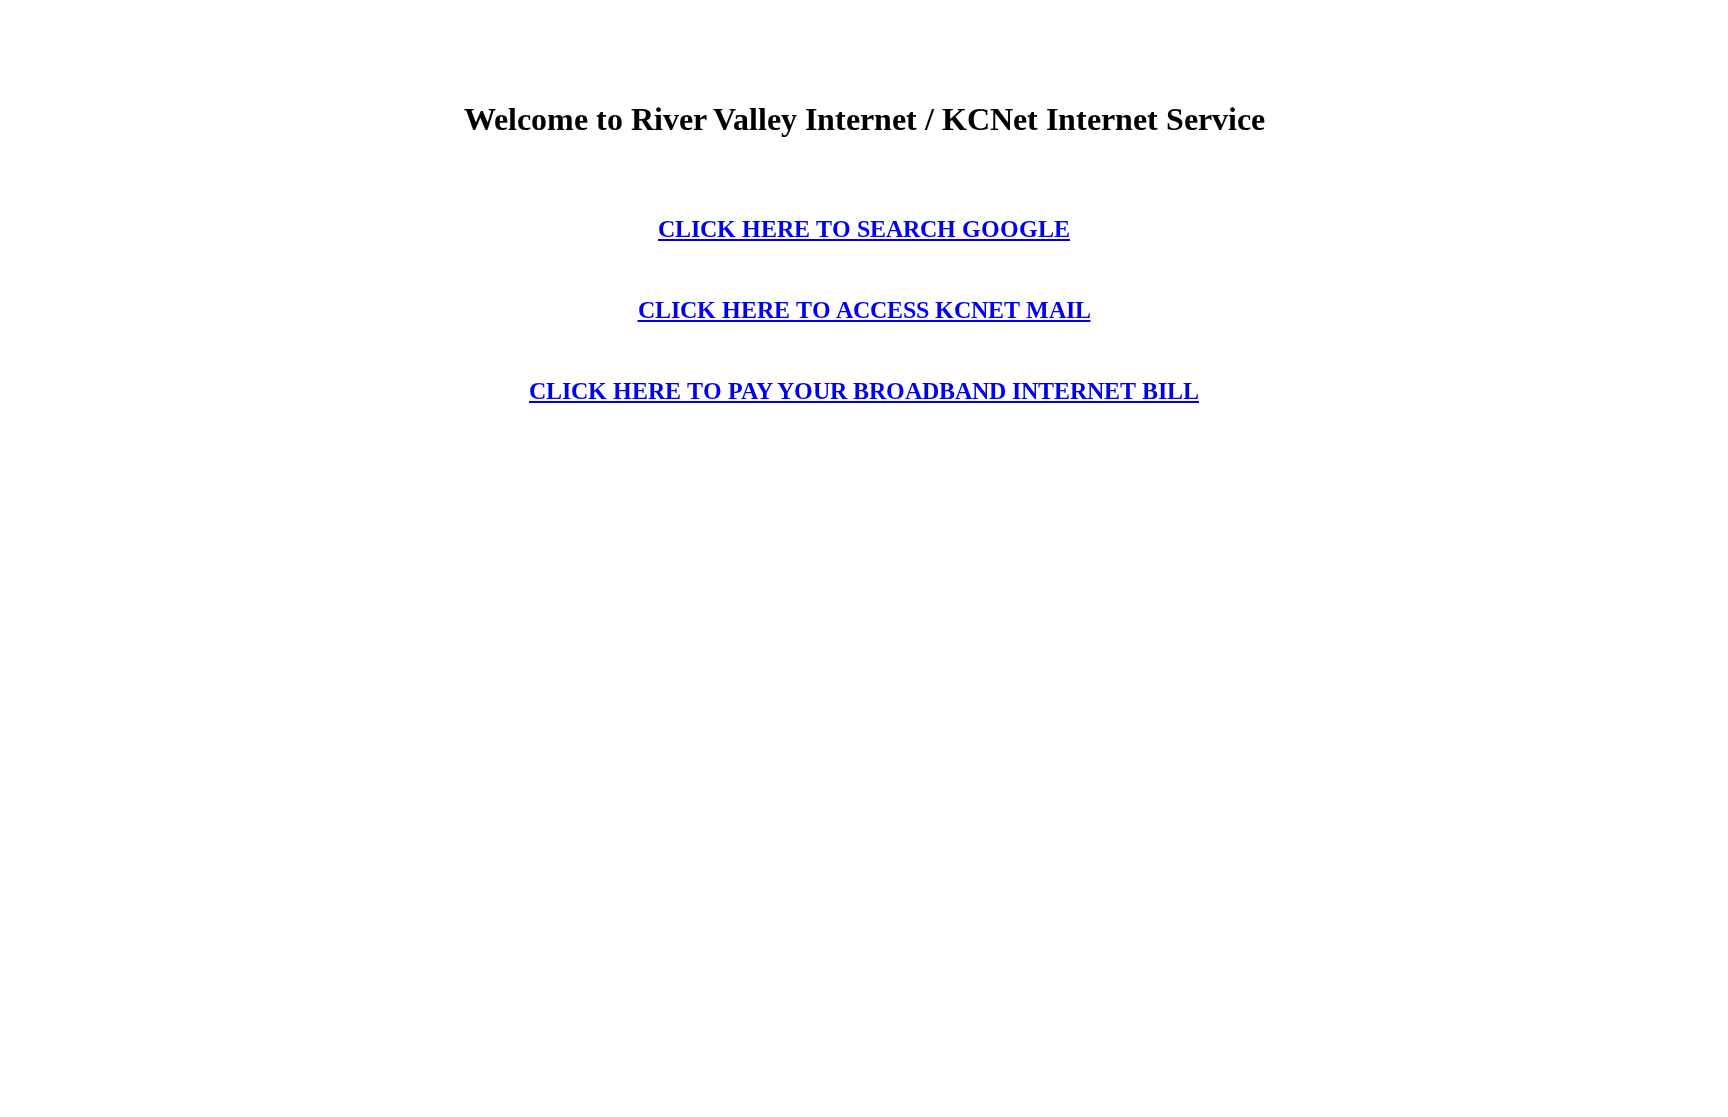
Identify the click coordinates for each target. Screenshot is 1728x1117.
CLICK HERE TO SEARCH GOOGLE (864, 229)
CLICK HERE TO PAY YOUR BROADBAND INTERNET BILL (864, 391)
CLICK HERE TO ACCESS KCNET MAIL (864, 310)
